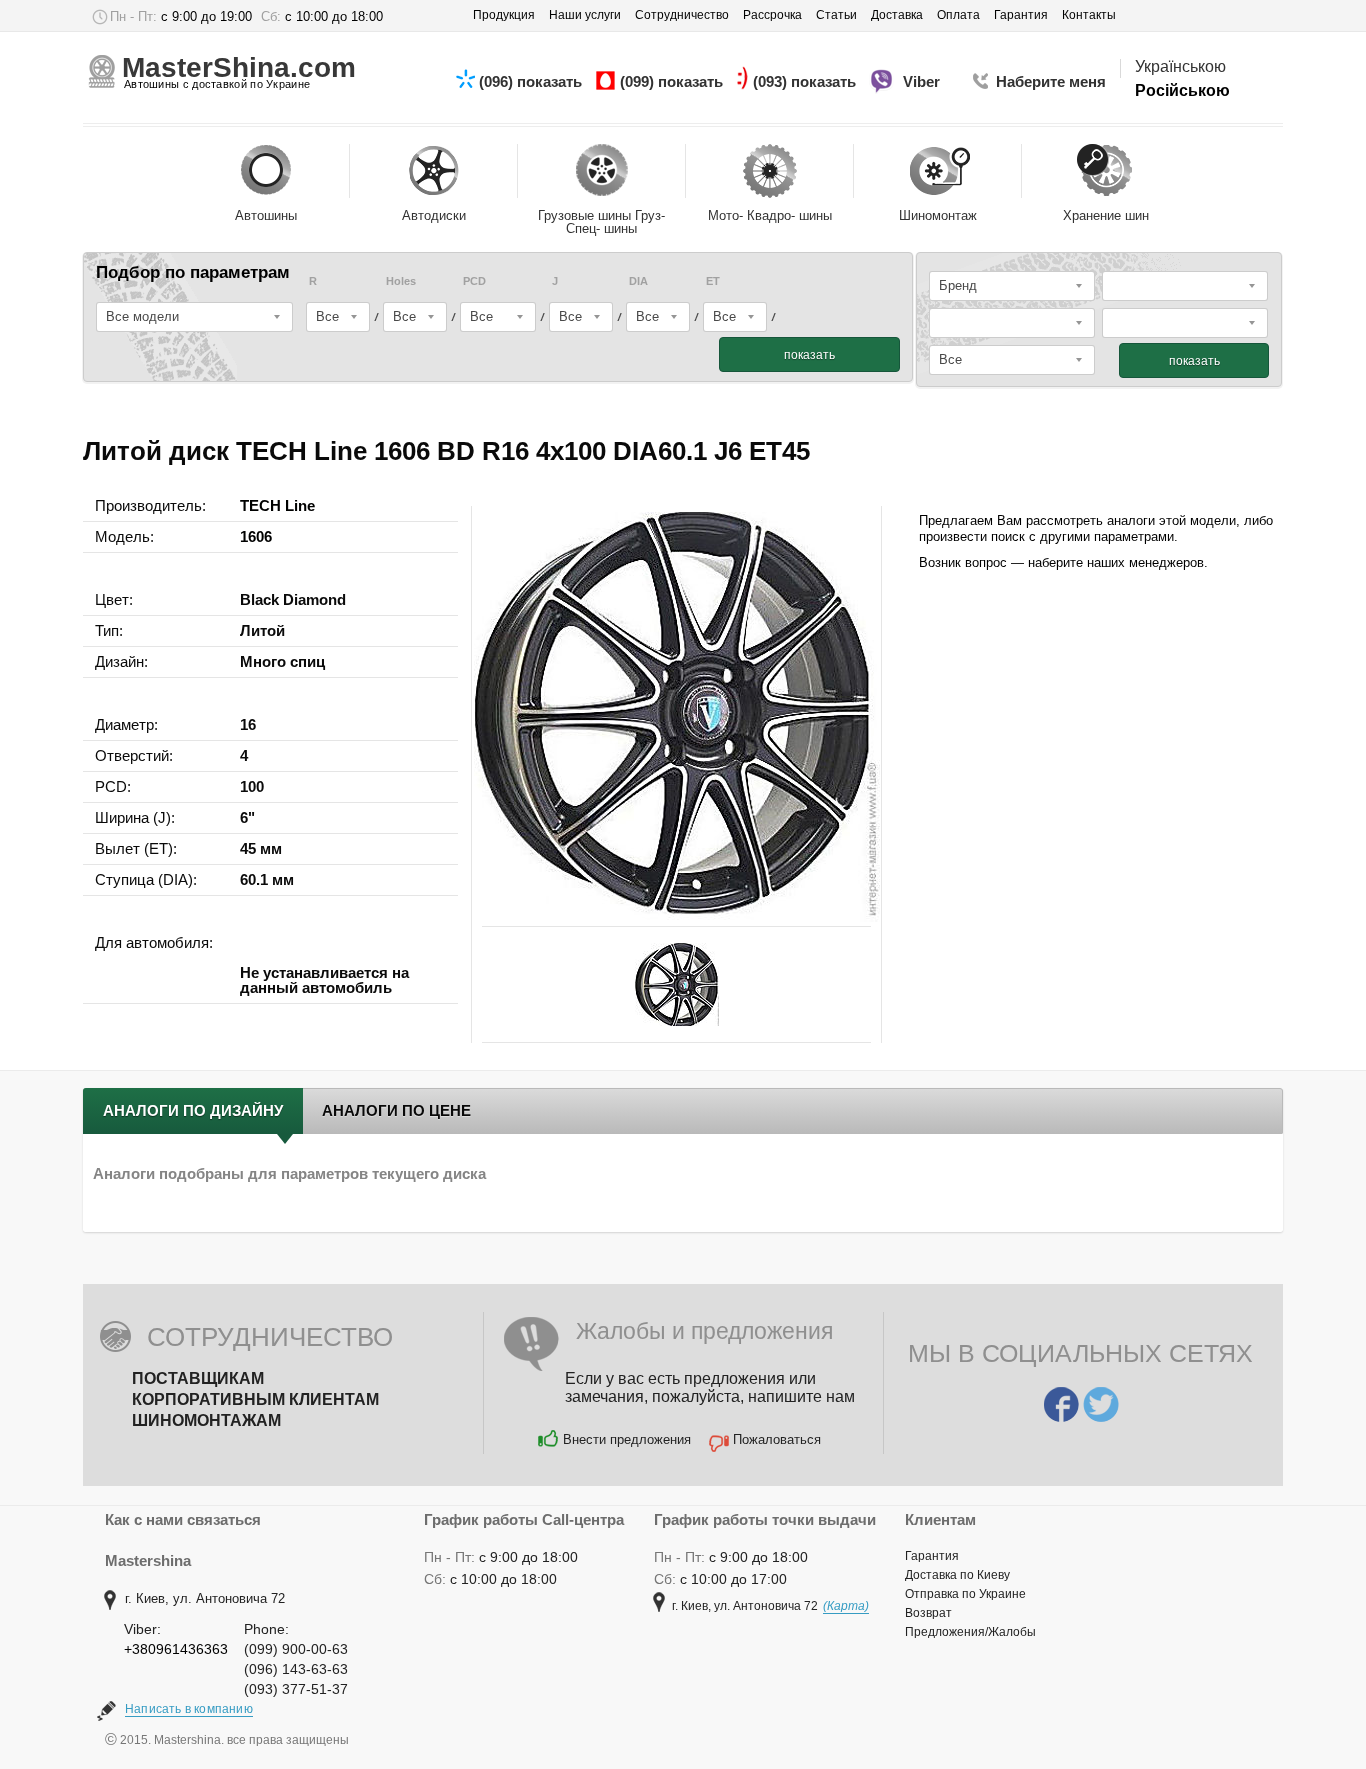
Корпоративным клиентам (255, 1399)
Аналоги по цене (396, 1110)
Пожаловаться (777, 1439)
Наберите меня (1051, 81)
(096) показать (532, 81)
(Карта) (846, 1606)
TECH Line (277, 505)
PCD (474, 281)
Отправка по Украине (965, 1594)
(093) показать (806, 81)
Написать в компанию (189, 1709)
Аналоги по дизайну (193, 1110)
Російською (1182, 90)
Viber (923, 81)
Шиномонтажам (206, 1420)
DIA (638, 281)
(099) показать (673, 81)
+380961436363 (176, 1649)
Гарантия (932, 1556)
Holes (401, 281)
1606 (256, 536)
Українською (1180, 66)
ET (713, 281)
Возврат (928, 1613)
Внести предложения (627, 1439)
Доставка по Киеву (957, 1575)
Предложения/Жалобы (970, 1632)
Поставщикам (198, 1378)
